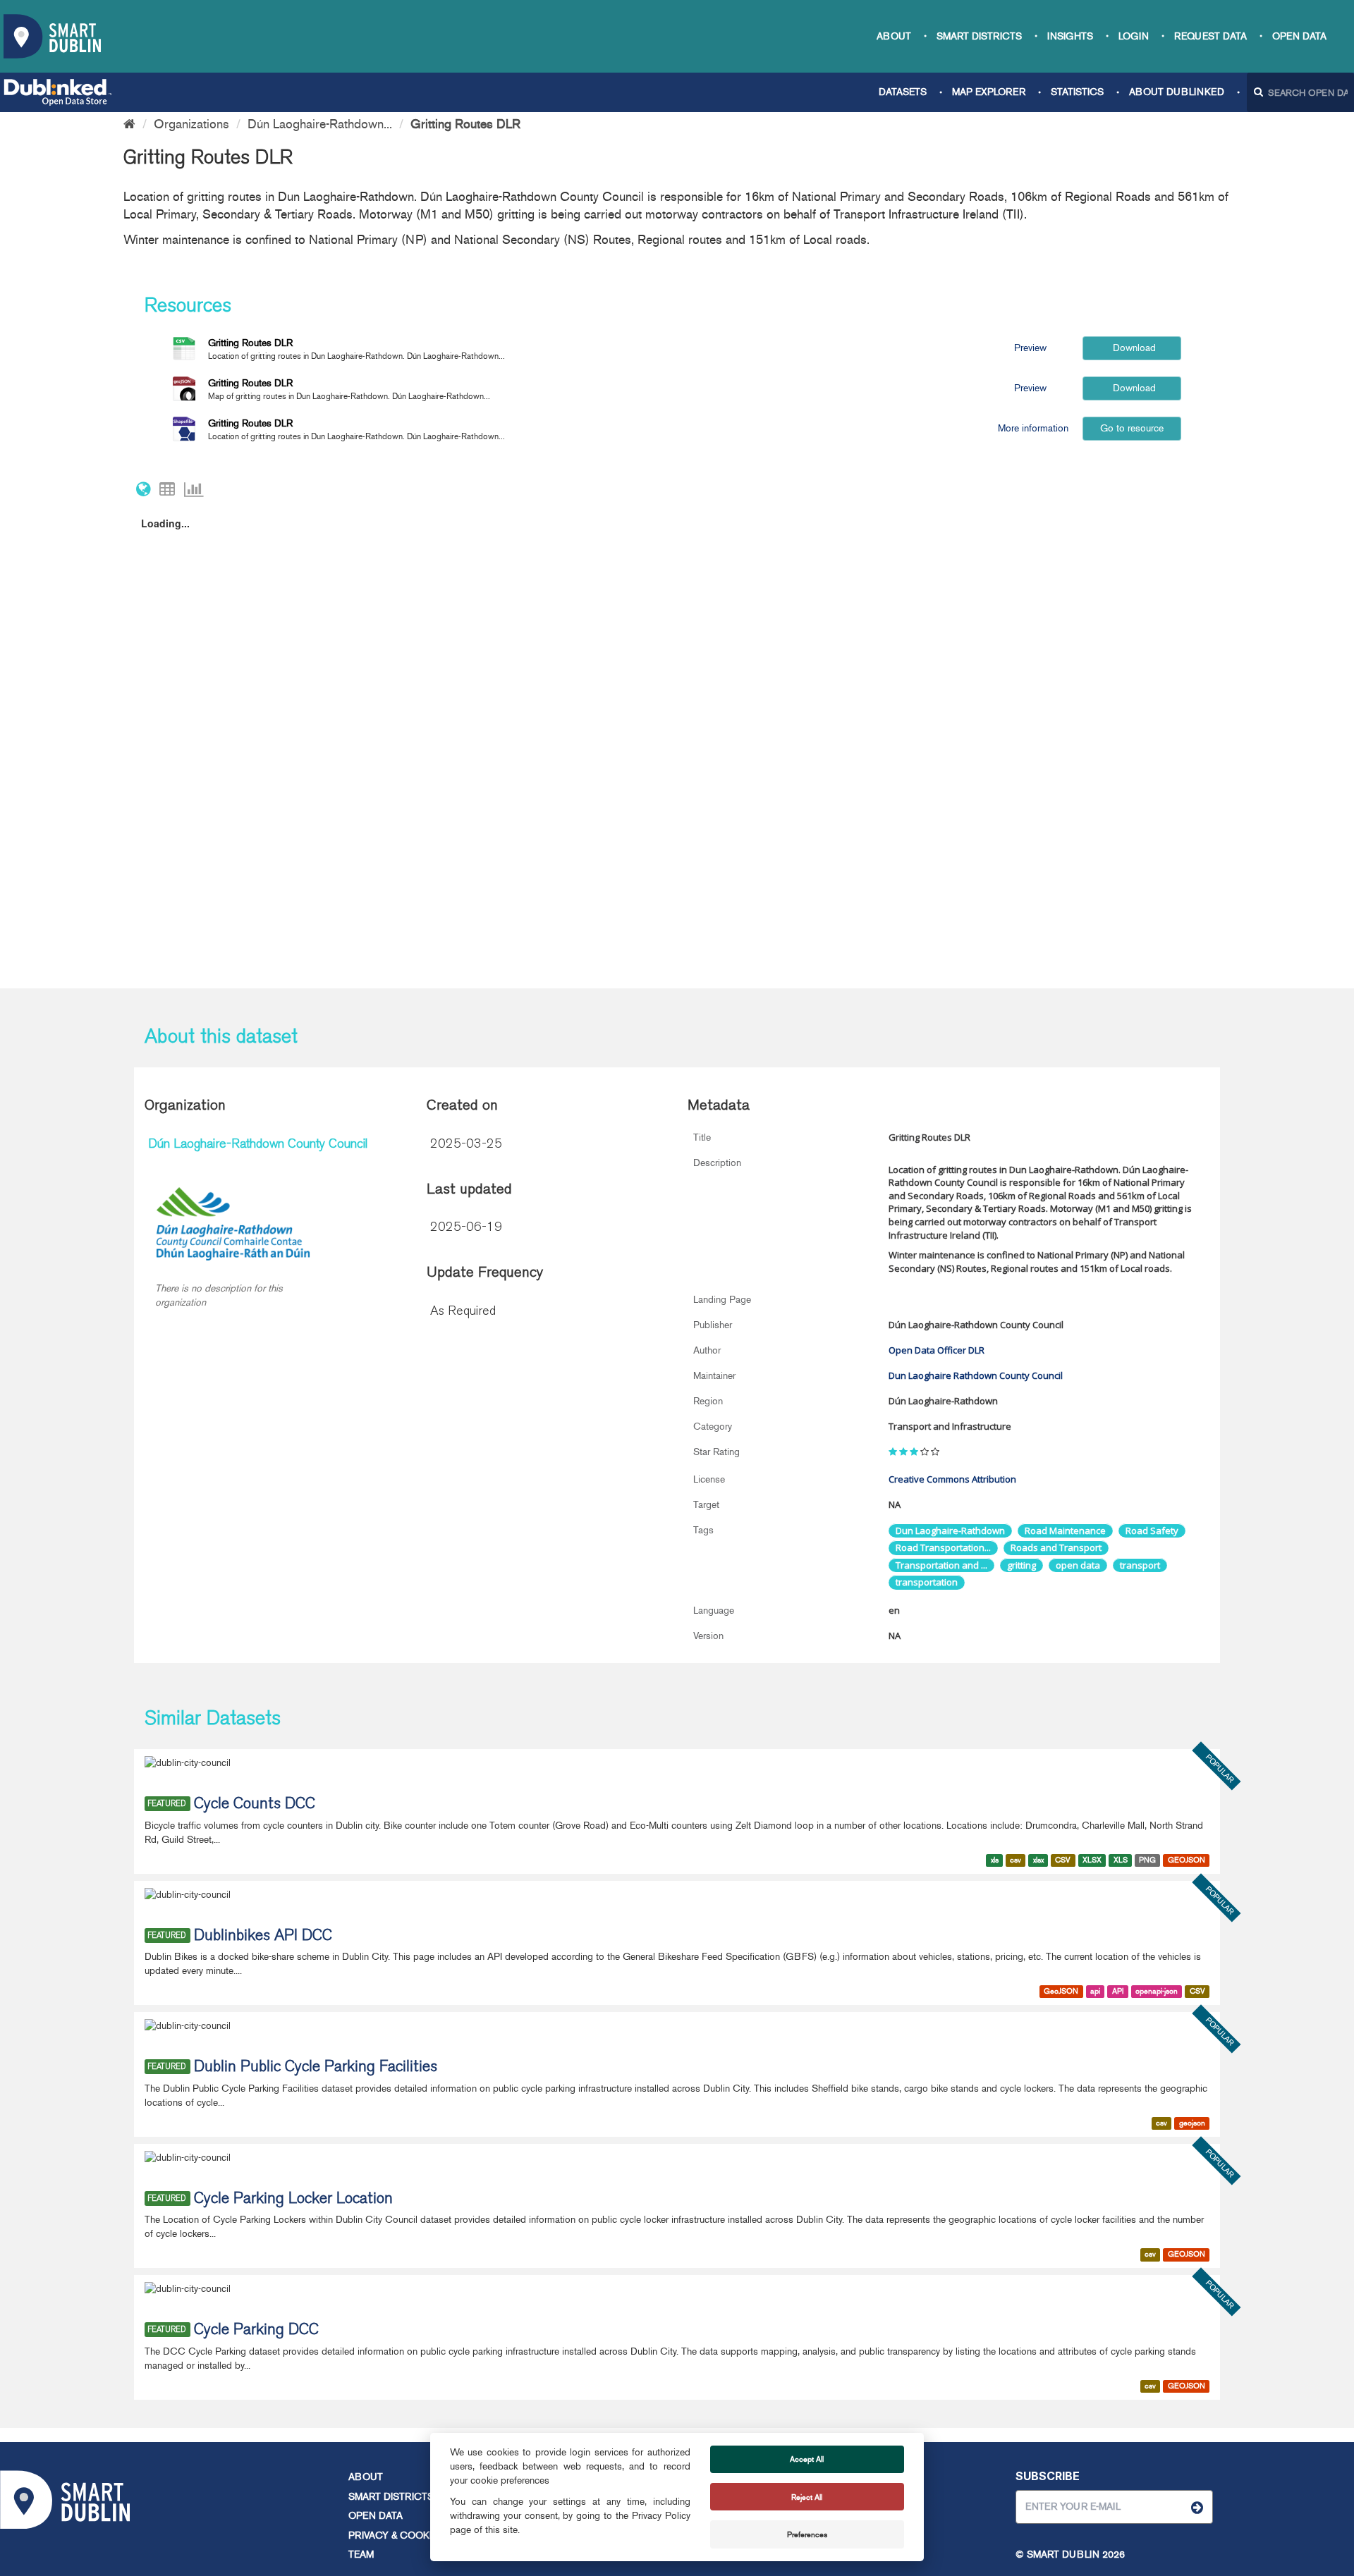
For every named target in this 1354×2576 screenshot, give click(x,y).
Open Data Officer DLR (937, 1350)
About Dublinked (1177, 92)
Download (1133, 348)
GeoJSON (1061, 1991)
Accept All (807, 2459)
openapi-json (1157, 1991)
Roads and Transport (1056, 1547)
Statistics (1077, 92)
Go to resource (1132, 428)
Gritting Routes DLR (465, 124)
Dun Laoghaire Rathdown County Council (976, 1375)
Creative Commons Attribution (952, 1479)
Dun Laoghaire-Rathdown (950, 1531)
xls (995, 1860)
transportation (927, 1582)
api (1095, 1991)
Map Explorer (989, 92)
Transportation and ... (941, 1565)
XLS (1121, 1860)
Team (361, 2554)
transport (1140, 1565)
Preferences (807, 2534)
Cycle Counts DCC (255, 1805)
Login (1134, 36)
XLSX (1092, 1860)
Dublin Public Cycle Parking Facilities (316, 2068)
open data (1078, 1565)
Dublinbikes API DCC (263, 1937)
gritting (1021, 1565)
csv (1015, 1860)
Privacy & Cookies (396, 2535)
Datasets (903, 92)
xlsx (1038, 1860)
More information (1032, 428)
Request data (1210, 36)
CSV (1063, 1860)
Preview (1030, 348)
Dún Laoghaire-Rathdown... (320, 124)
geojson (1192, 2123)
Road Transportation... (943, 1547)
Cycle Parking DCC (256, 2331)
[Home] (129, 124)
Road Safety (1152, 1531)
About (894, 36)
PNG (1147, 1860)
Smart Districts (979, 36)
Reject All (807, 2497)
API (1118, 1991)
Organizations (191, 124)
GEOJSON (1187, 1860)
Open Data (1299, 36)
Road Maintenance (1065, 1531)
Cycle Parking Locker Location (293, 2200)
